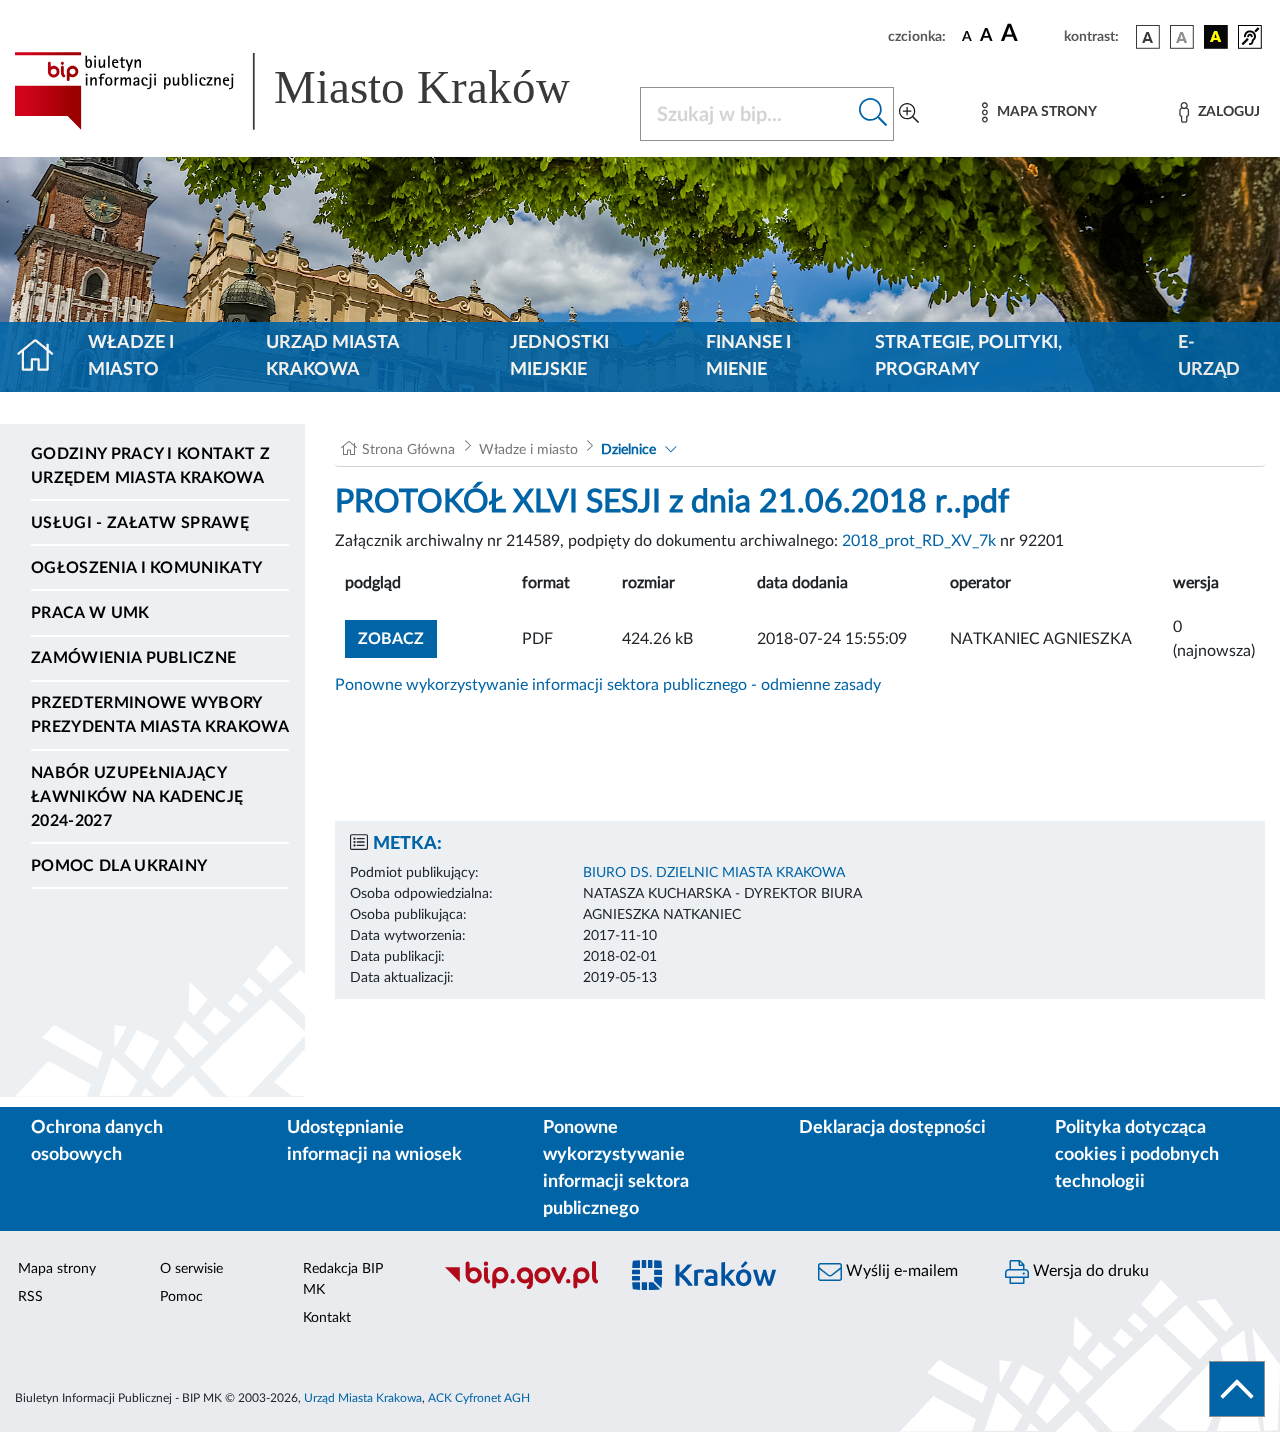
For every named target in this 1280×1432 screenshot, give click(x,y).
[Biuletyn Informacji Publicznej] (520, 1286)
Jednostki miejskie (559, 356)
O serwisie (191, 1269)
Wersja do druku (1089, 1271)
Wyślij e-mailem (900, 1271)
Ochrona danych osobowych (97, 1141)
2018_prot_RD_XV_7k (919, 541)
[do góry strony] (1237, 1389)
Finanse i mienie (748, 356)
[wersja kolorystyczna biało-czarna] (1182, 37)
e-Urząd (1209, 356)
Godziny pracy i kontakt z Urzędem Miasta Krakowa (150, 466)
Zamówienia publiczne (133, 658)
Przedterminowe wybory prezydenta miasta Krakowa (160, 715)
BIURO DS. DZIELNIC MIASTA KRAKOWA (714, 873)
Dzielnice (628, 450)
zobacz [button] (397, 638)
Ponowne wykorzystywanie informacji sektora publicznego (616, 1168)
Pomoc (181, 1297)
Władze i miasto (131, 356)
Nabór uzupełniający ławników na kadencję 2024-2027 (137, 797)
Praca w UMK (90, 613)
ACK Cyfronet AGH (479, 1398)
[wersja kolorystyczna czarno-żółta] (1216, 37)
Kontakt (327, 1318)
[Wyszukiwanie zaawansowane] (909, 114)
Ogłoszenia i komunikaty (146, 568)
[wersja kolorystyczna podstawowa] (1148, 37)
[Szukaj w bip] (873, 114)
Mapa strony (57, 1269)
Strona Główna (408, 450)
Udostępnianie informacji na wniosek (374, 1141)
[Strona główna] (43, 357)
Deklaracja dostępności (892, 1128)
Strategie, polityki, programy (968, 356)
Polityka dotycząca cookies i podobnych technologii (1137, 1155)
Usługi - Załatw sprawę (140, 523)
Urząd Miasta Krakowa (332, 356)
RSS (30, 1297)
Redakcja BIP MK (343, 1279)
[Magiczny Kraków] (706, 1286)
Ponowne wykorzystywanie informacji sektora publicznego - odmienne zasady (608, 685)
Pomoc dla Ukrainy (119, 866)
